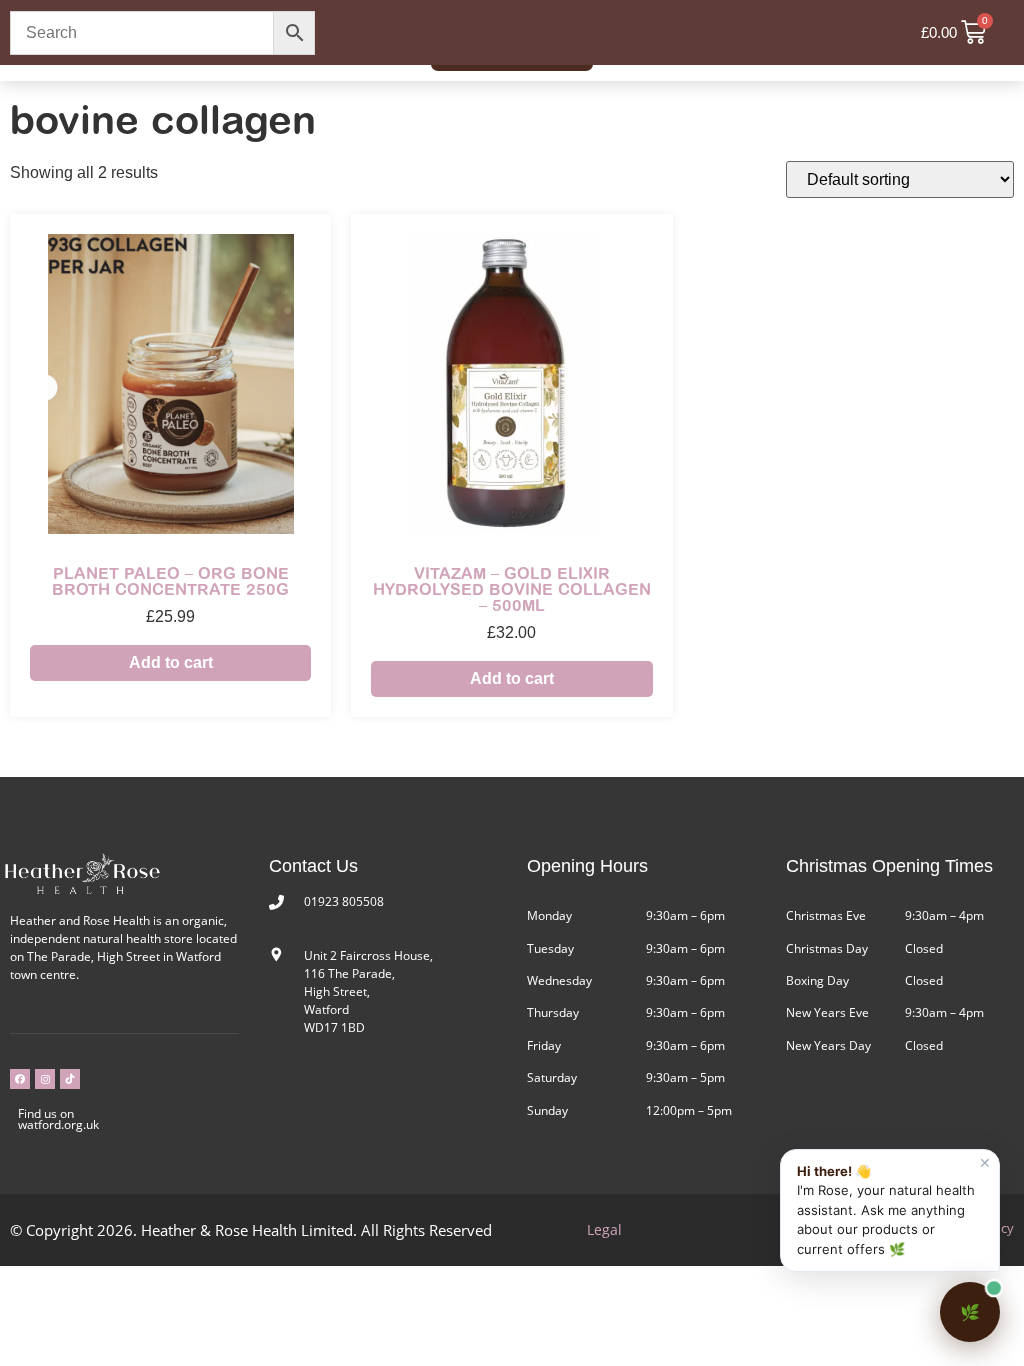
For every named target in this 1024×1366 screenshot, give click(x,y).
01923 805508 (344, 901)
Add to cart (171, 662)
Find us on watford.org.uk (58, 1119)
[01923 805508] (276, 902)
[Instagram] (45, 1079)
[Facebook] (20, 1079)
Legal (604, 1229)
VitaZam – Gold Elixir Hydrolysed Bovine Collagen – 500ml (512, 589)
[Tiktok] (70, 1079)
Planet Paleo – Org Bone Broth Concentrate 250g (170, 581)
